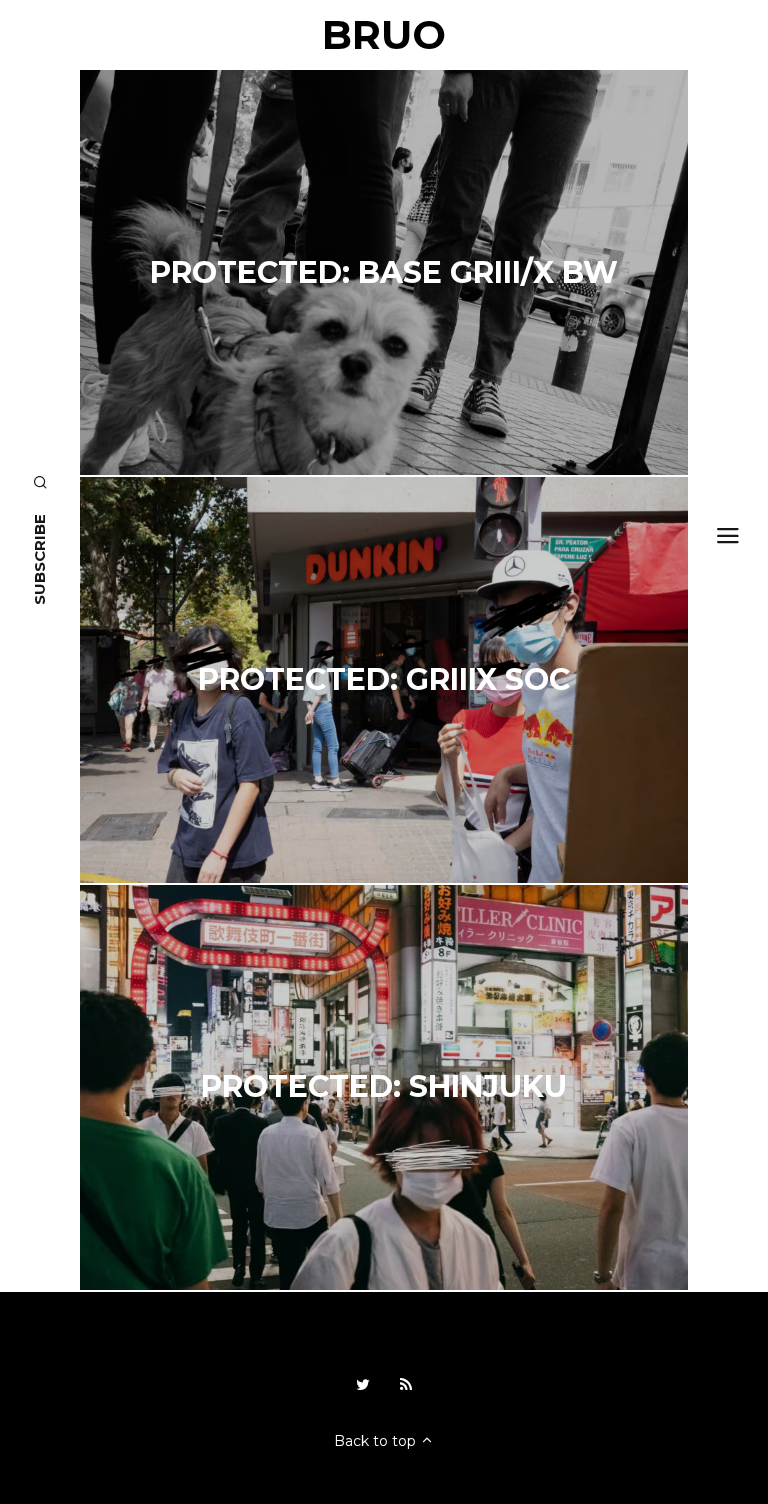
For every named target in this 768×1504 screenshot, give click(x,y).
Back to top (377, 1441)
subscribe (39, 559)
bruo (384, 34)
